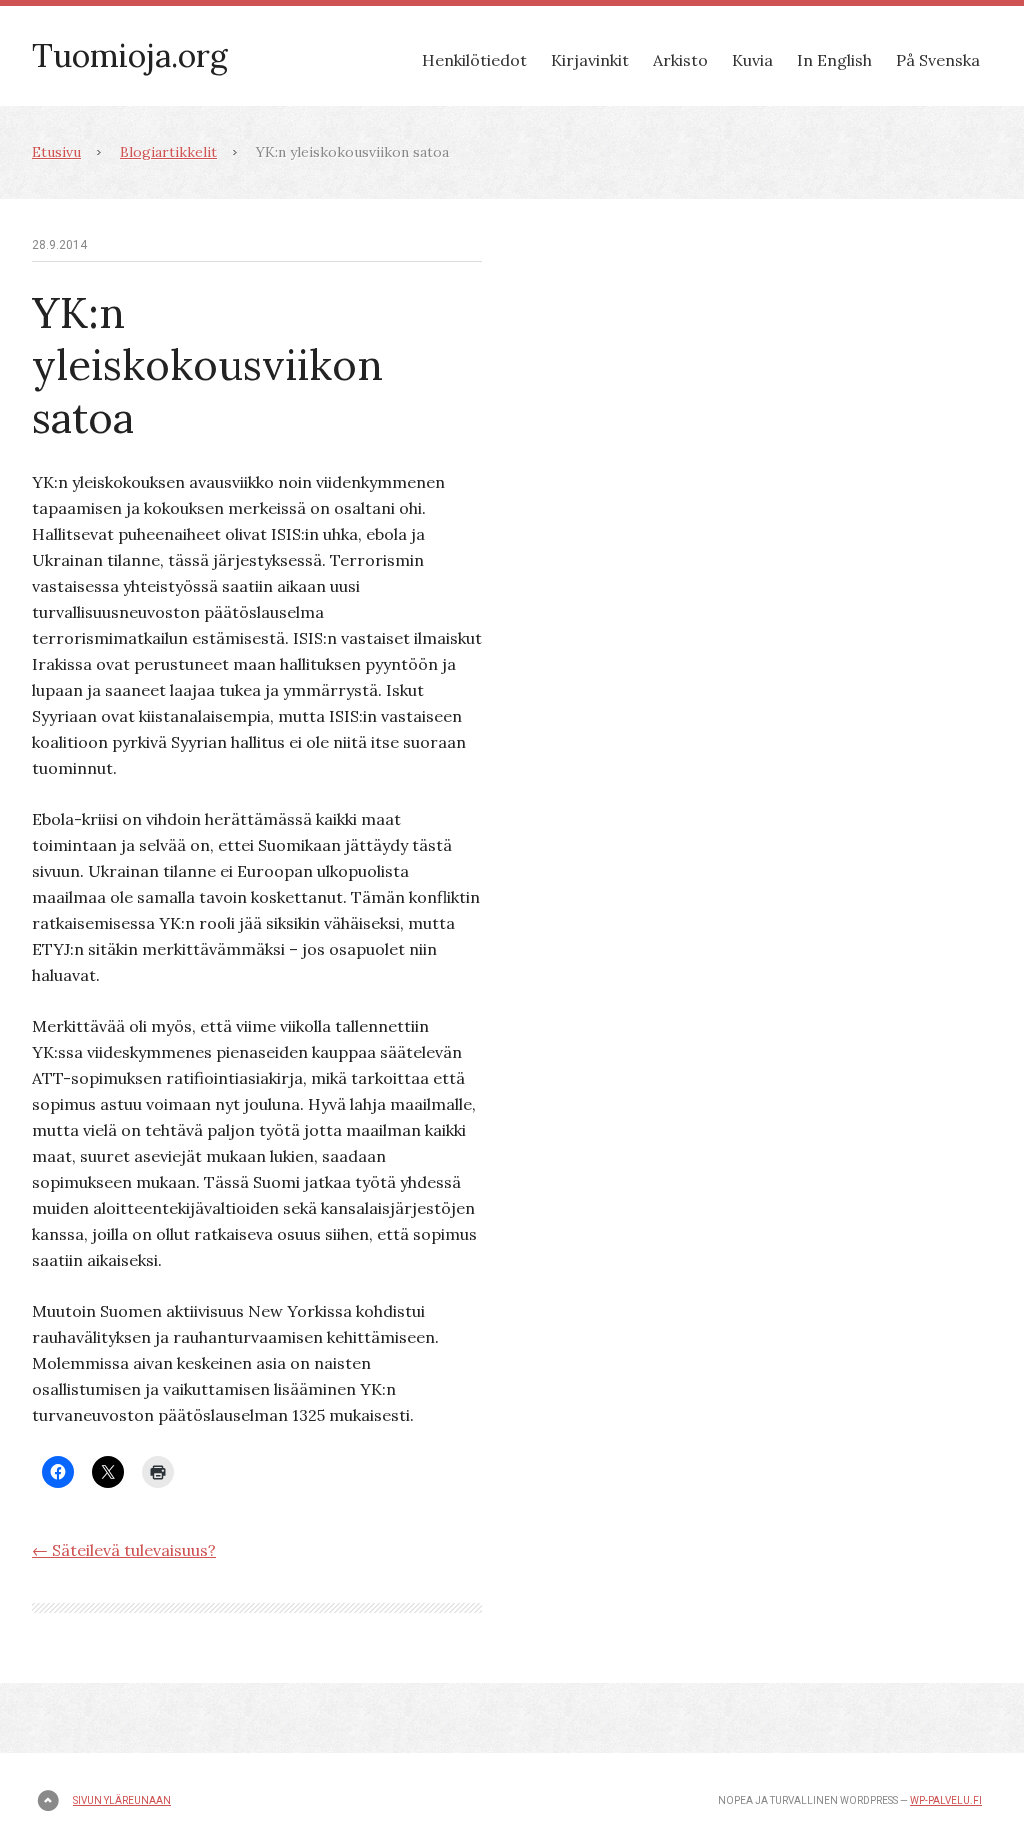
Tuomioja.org (130, 55)
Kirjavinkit (590, 60)
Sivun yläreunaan (122, 1800)
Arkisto (680, 60)
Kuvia (752, 60)
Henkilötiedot (474, 60)
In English (834, 60)
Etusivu (56, 152)
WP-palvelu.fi (946, 1800)
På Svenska (938, 60)
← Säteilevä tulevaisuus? (124, 1550)
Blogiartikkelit (168, 152)
